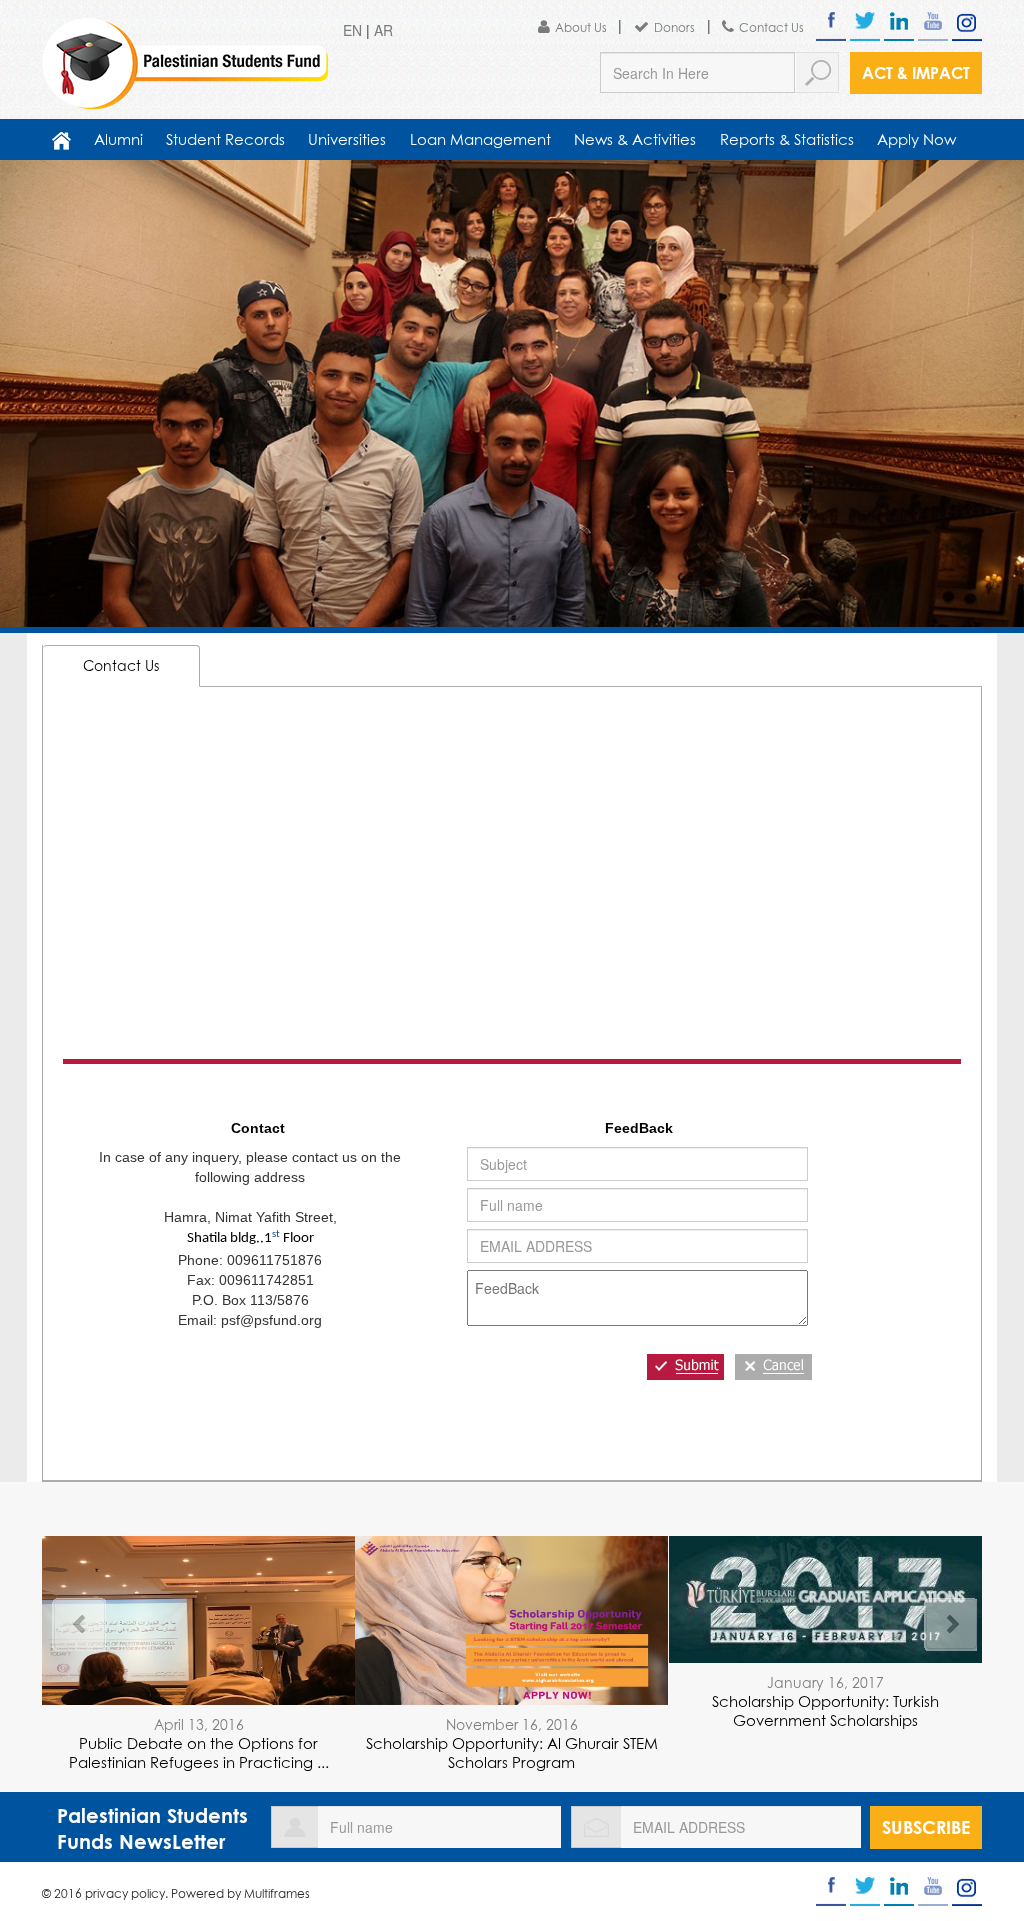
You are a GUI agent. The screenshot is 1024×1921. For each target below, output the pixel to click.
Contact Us (771, 27)
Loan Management (480, 139)
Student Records (225, 139)
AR (383, 30)
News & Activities (635, 139)
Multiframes (277, 1893)
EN (352, 30)
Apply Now (916, 139)
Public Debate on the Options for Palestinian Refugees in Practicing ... (199, 1752)
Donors (674, 27)
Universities (347, 139)
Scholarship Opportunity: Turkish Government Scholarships (825, 1710)
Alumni (118, 139)
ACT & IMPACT (916, 73)
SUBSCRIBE (926, 1827)
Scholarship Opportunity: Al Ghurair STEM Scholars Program (512, 1752)
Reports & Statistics (787, 139)
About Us (581, 27)
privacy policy (125, 1893)
